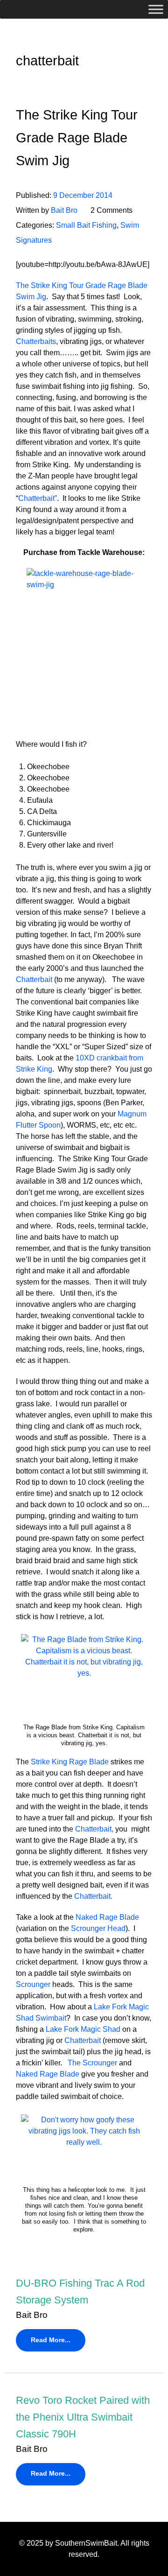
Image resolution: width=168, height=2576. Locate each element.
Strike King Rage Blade (70, 1762)
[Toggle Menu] (156, 9)
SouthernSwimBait (86, 2543)
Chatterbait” (38, 498)
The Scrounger (93, 2063)
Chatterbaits (36, 341)
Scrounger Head (98, 1928)
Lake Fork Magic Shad (83, 2029)
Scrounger (33, 1984)
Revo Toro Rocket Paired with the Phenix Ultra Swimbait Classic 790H (83, 2417)
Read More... (51, 2340)
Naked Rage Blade (107, 1917)
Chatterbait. (92, 1896)
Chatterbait (34, 979)
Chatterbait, (94, 1829)
